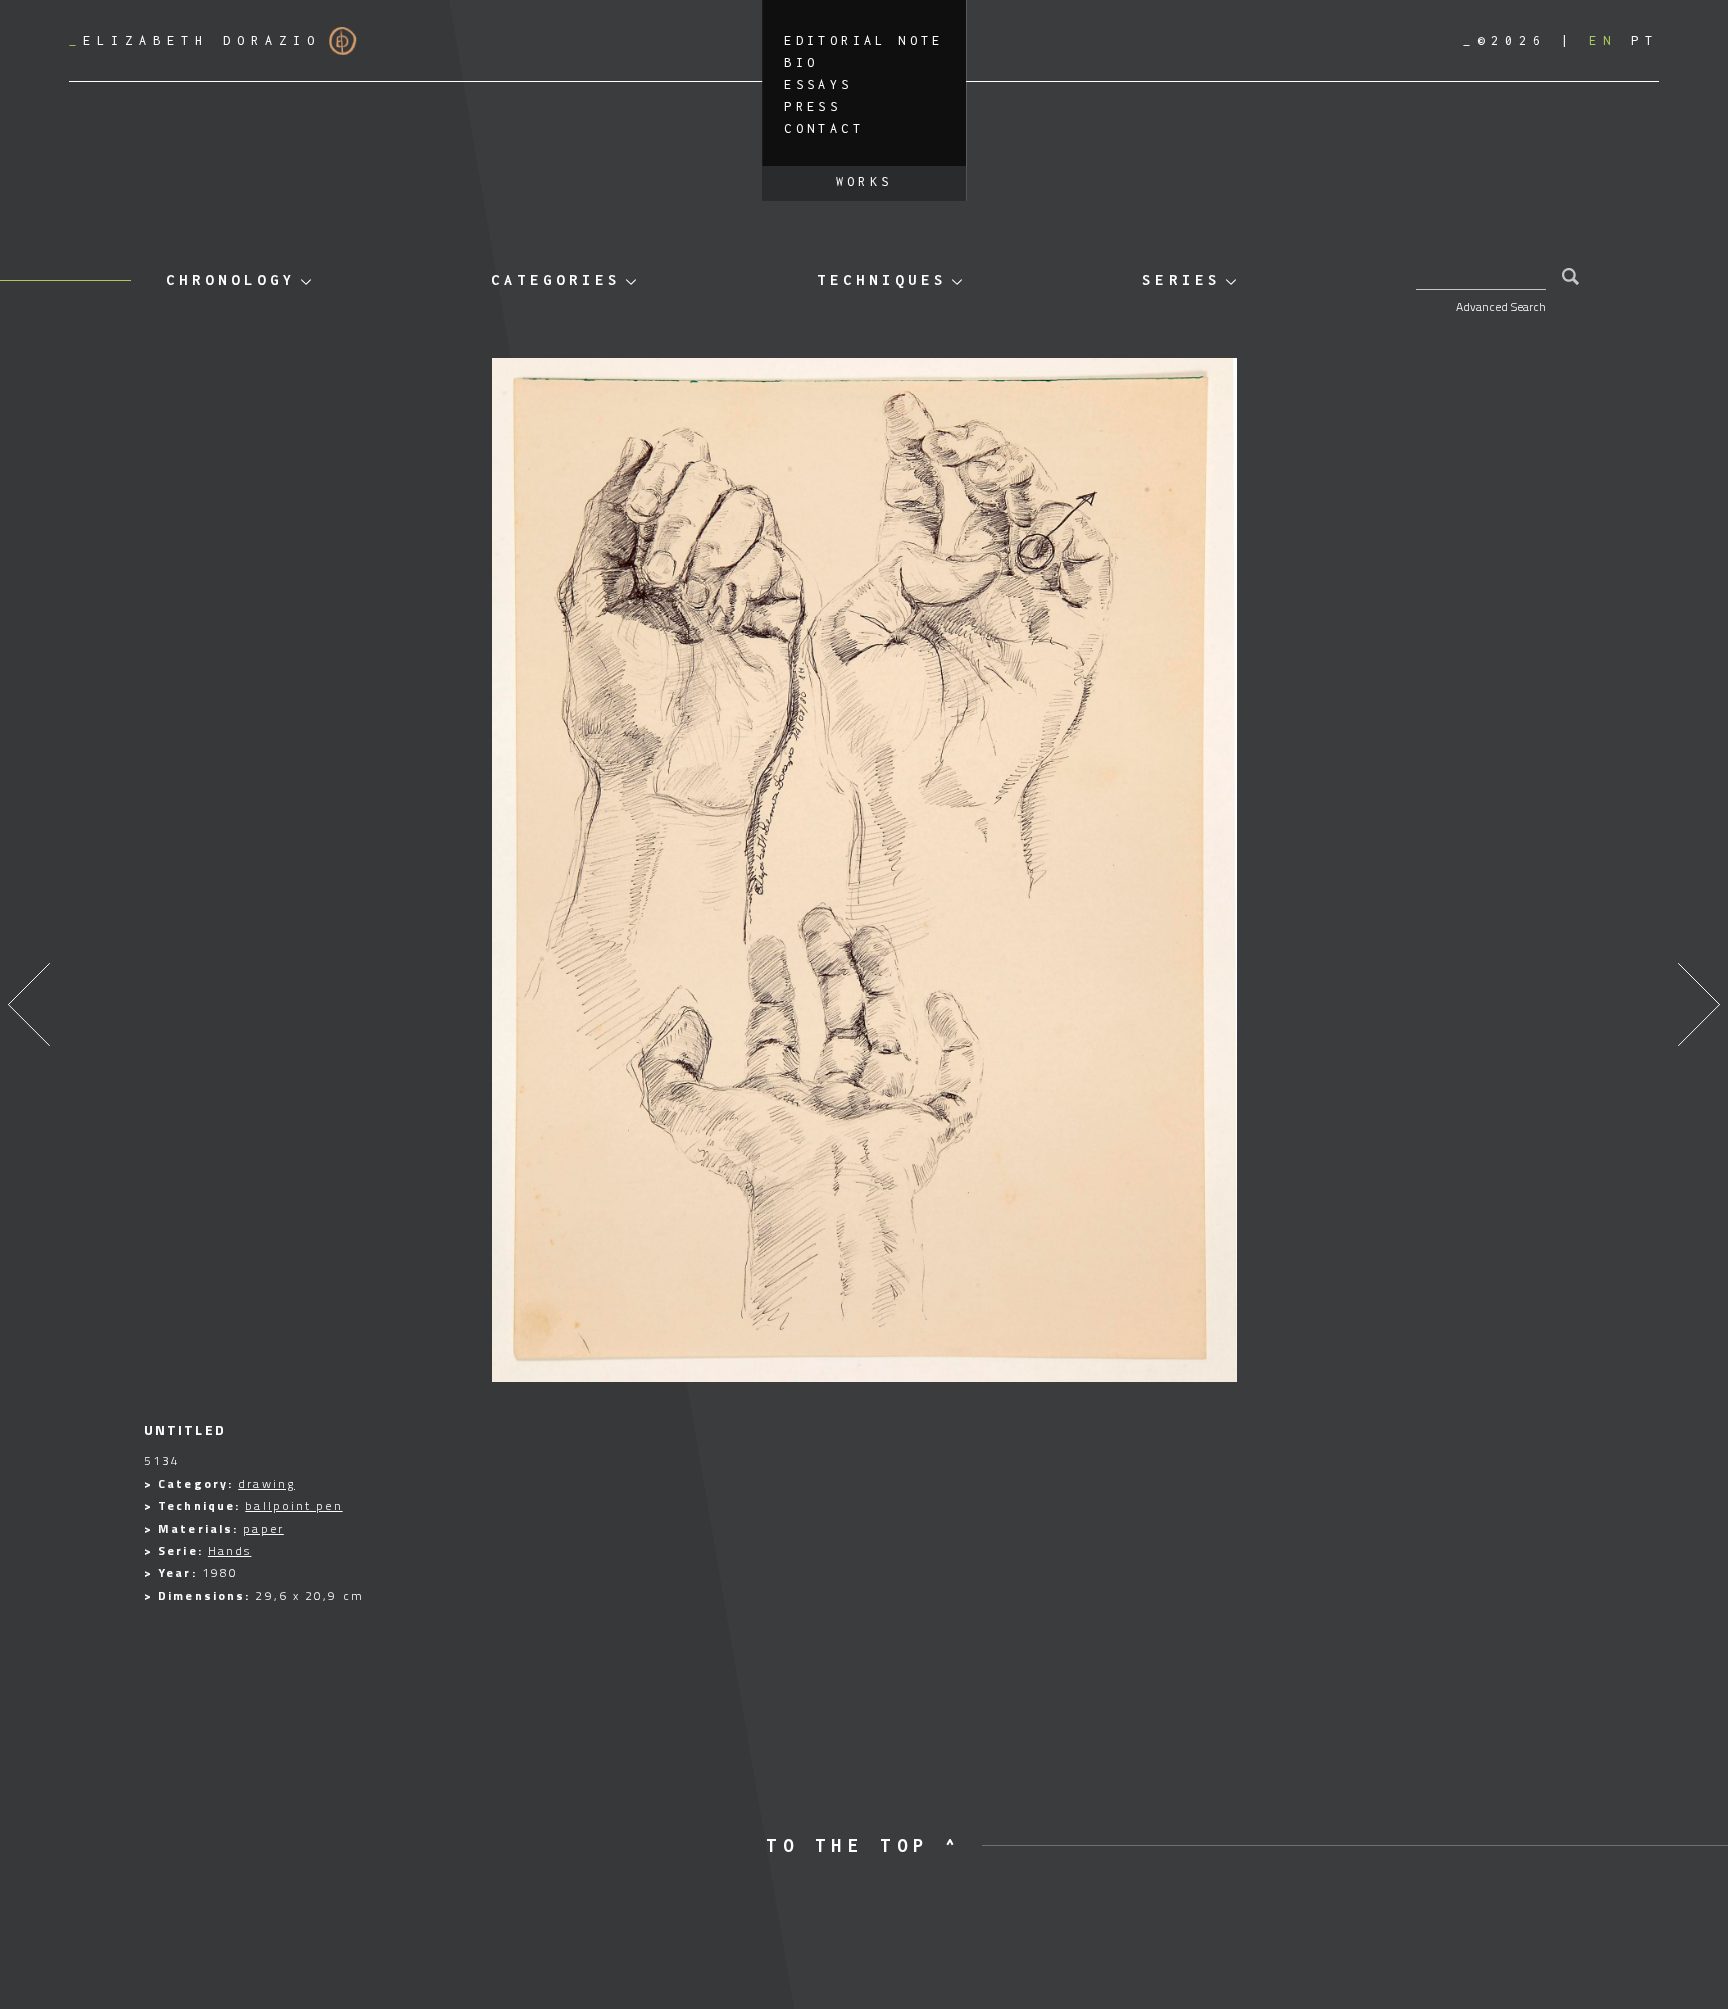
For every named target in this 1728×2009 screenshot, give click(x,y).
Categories (556, 279)
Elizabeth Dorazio (195, 40)
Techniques (882, 279)
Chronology (231, 279)
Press (812, 106)
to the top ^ (863, 1845)
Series (1181, 279)
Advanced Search (1501, 306)
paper (263, 1528)
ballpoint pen (293, 1505)
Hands (230, 1550)
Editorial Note (864, 40)
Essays (818, 84)
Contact (824, 128)
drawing (266, 1483)
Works (864, 181)
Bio (801, 62)
